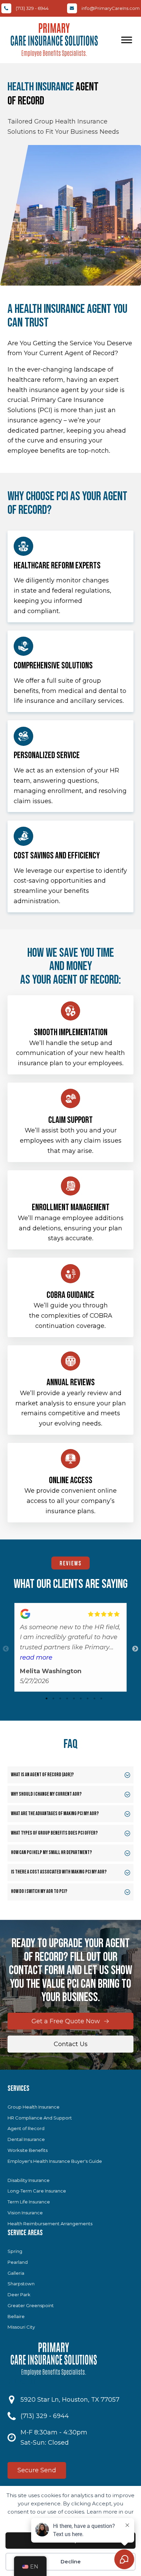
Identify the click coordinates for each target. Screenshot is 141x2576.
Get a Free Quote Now (66, 2021)
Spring (15, 2251)
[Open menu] (127, 40)
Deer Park (19, 2295)
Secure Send (37, 2470)
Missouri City (21, 2327)
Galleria (16, 2273)
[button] (70, 1775)
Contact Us (71, 2044)
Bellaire (16, 2316)
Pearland (18, 2262)
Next (135, 1649)
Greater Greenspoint (31, 2305)
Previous (6, 1649)
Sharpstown (21, 2284)
